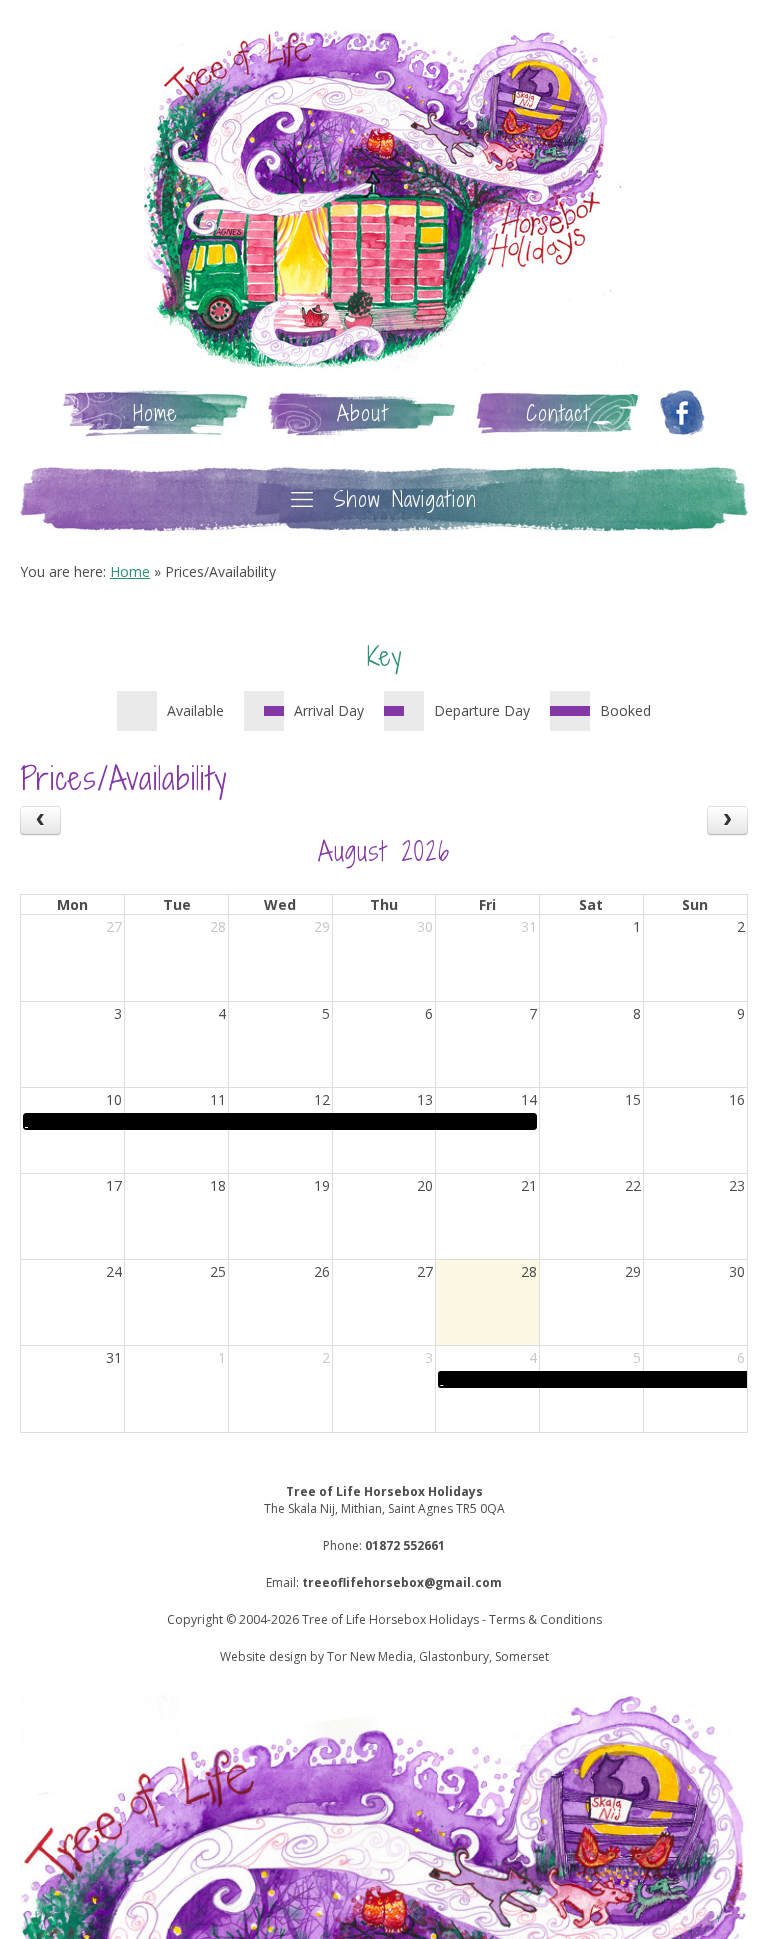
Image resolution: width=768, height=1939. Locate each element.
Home (155, 413)
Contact (558, 413)
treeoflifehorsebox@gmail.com (402, 1582)
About (362, 413)
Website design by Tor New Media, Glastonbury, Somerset (384, 1656)
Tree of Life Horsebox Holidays (384, 200)
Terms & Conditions (545, 1619)
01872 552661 (405, 1545)
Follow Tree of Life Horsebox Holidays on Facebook (682, 413)
